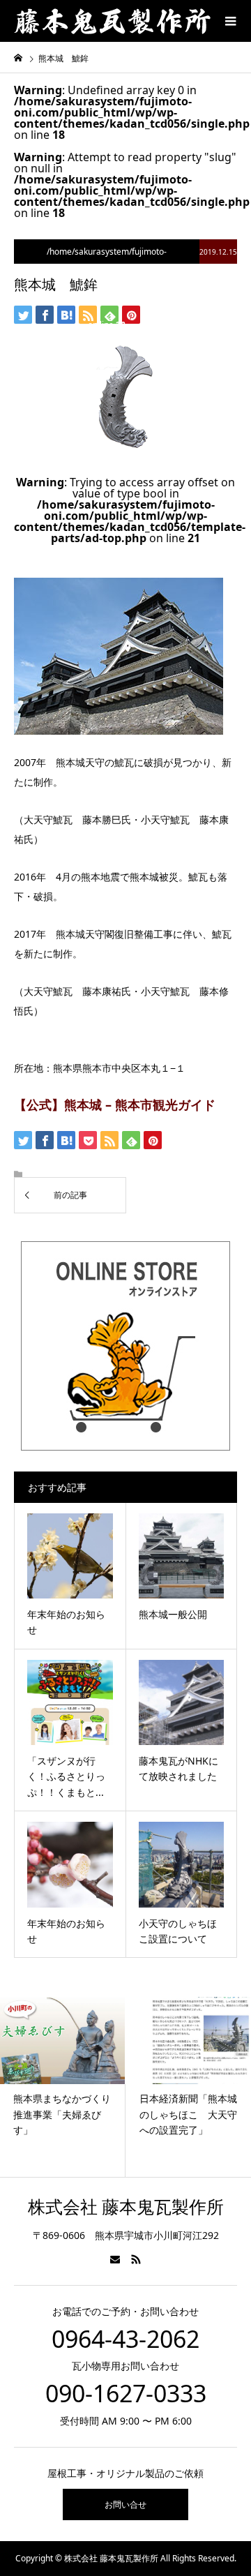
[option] (72, 2087)
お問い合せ (125, 2504)
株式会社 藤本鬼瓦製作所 (126, 2207)
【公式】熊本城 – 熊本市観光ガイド (115, 1104)
